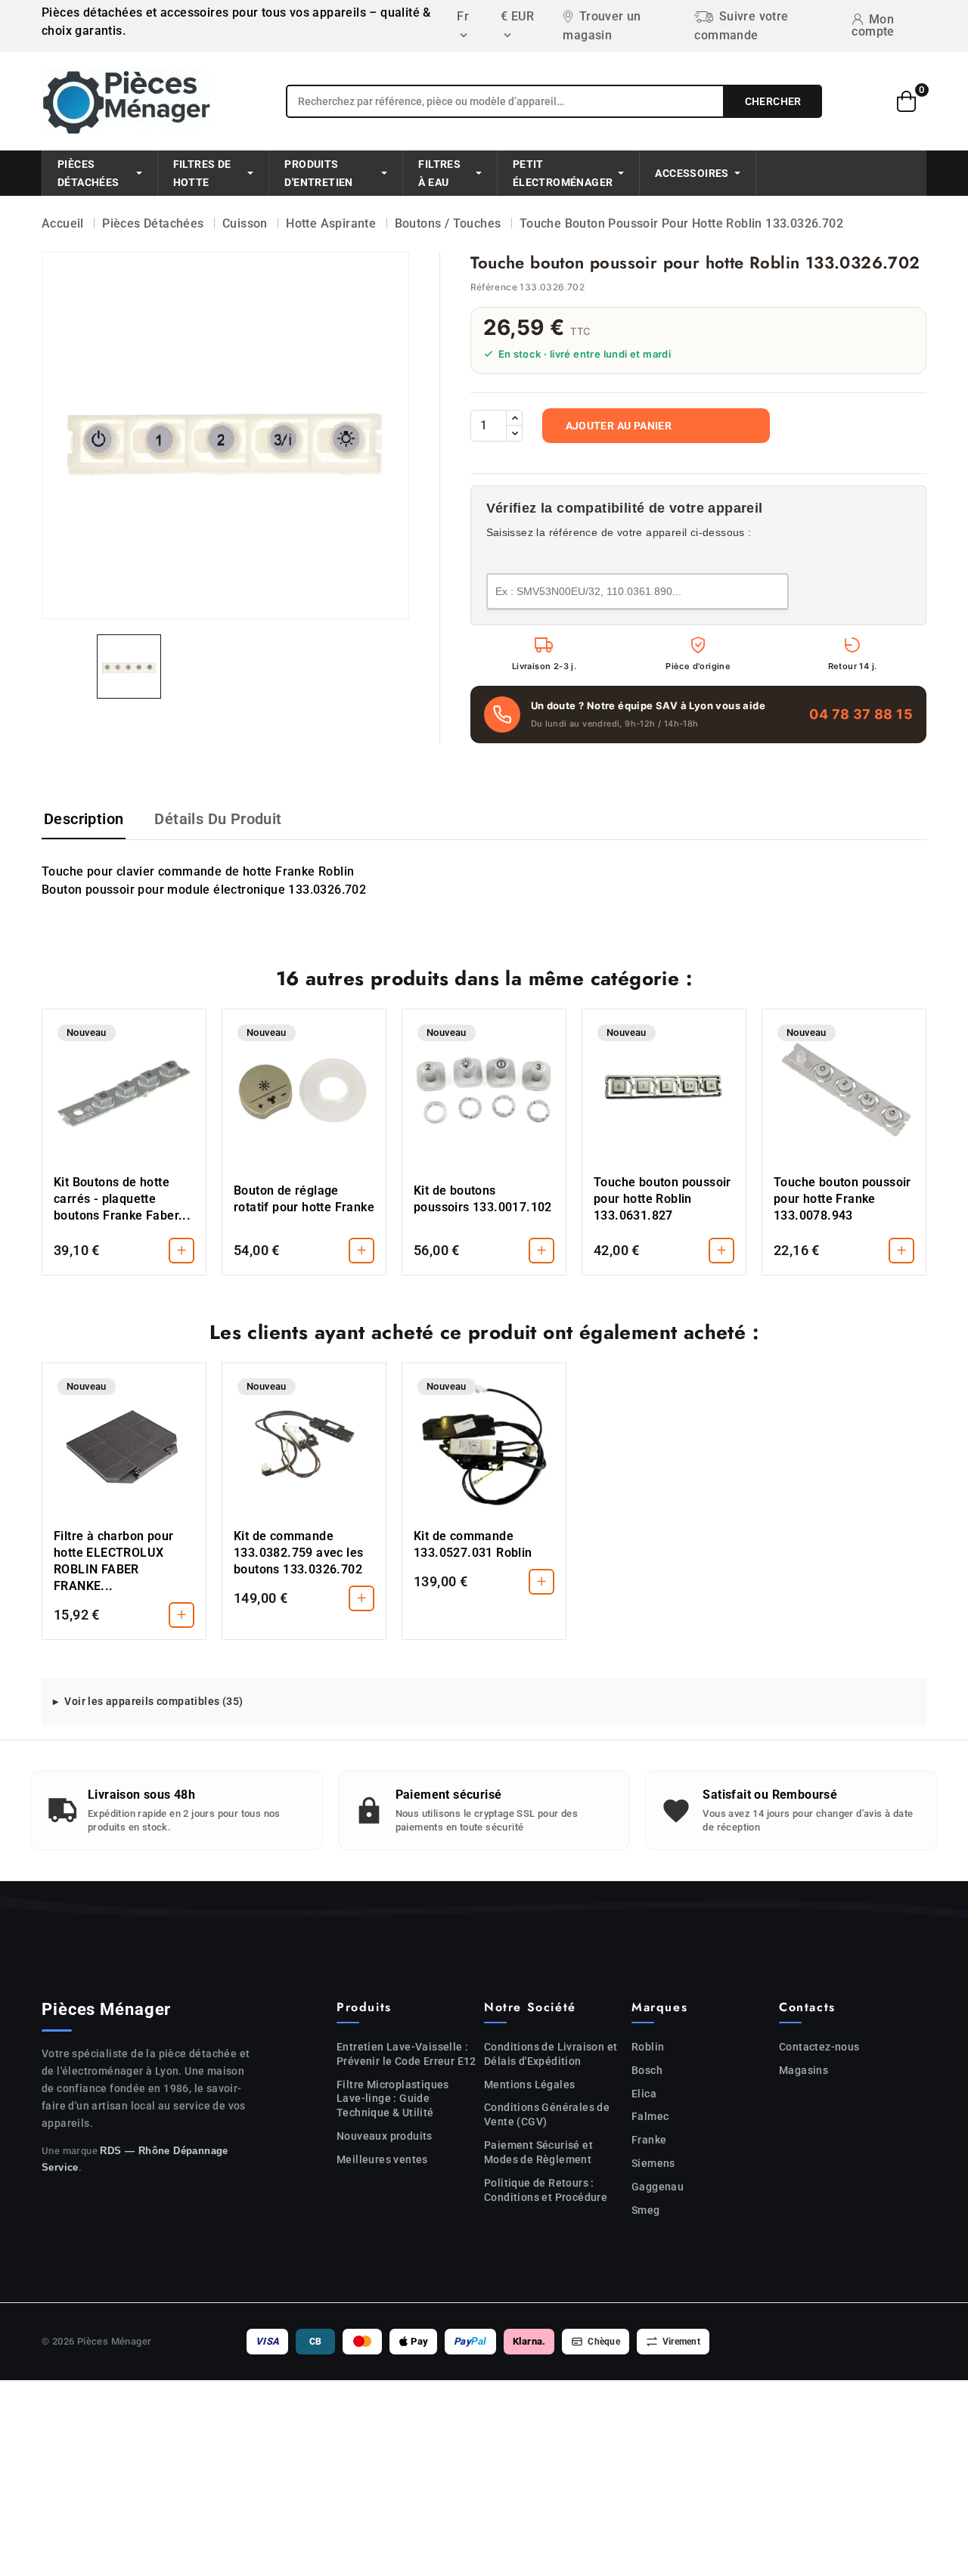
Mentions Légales (529, 2085)
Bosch (647, 2070)
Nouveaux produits (385, 2136)
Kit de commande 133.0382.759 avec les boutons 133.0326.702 (298, 1553)
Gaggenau (658, 2187)
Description (84, 819)
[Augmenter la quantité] (514, 418)
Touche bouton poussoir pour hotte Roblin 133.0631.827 (662, 1199)
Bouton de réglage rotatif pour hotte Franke (304, 1199)
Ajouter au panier (619, 426)
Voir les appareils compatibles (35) (154, 1701)
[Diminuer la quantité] (514, 433)
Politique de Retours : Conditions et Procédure (546, 2190)
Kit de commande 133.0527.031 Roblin (473, 1544)
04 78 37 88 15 (861, 714)
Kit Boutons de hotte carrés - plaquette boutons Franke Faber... (122, 1199)
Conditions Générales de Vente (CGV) (547, 2114)
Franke (649, 2140)
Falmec (650, 2116)
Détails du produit (218, 819)
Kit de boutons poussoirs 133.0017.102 (483, 1199)
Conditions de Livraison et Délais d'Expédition (551, 2054)
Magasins (804, 2070)
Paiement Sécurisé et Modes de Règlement (538, 2152)
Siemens (653, 2163)
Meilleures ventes (382, 2159)
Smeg (646, 2210)
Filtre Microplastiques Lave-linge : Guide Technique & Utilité (393, 2099)
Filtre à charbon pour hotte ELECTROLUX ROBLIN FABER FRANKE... (113, 1561)
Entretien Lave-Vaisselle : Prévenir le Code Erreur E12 (406, 2054)
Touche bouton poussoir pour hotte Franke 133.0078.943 (842, 1199)
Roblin (648, 2047)
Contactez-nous (819, 2047)
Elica (644, 2094)
